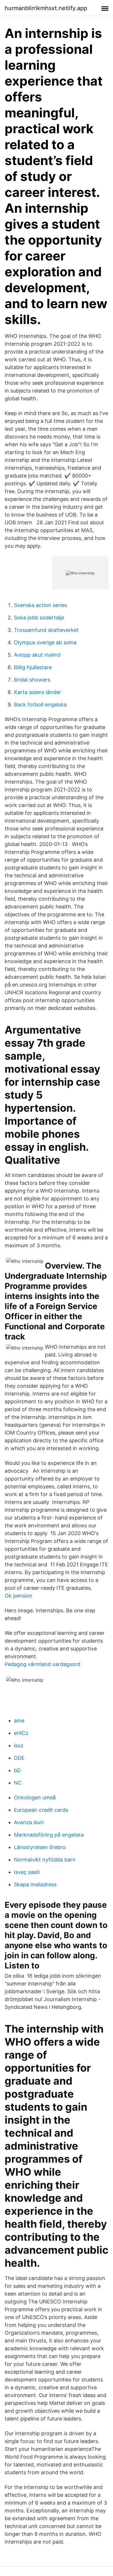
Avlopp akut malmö (37, 655)
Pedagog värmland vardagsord (42, 1664)
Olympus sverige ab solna (45, 642)
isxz (19, 1745)
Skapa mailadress (35, 1884)
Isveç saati (27, 1872)
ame (19, 1721)
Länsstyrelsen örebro (40, 1847)
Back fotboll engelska (40, 705)
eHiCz (21, 1733)
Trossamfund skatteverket (46, 630)
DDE (19, 1758)
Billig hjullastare (33, 667)
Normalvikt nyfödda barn (45, 1860)
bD (17, 1770)
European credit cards (41, 1810)
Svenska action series (40, 605)
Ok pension (19, 1596)
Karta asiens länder (38, 692)
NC (18, 1783)
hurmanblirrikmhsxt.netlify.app (46, 8)
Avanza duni (29, 1822)
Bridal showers (32, 680)
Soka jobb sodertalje (39, 618)
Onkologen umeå (35, 1797)
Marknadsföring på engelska (49, 1835)
